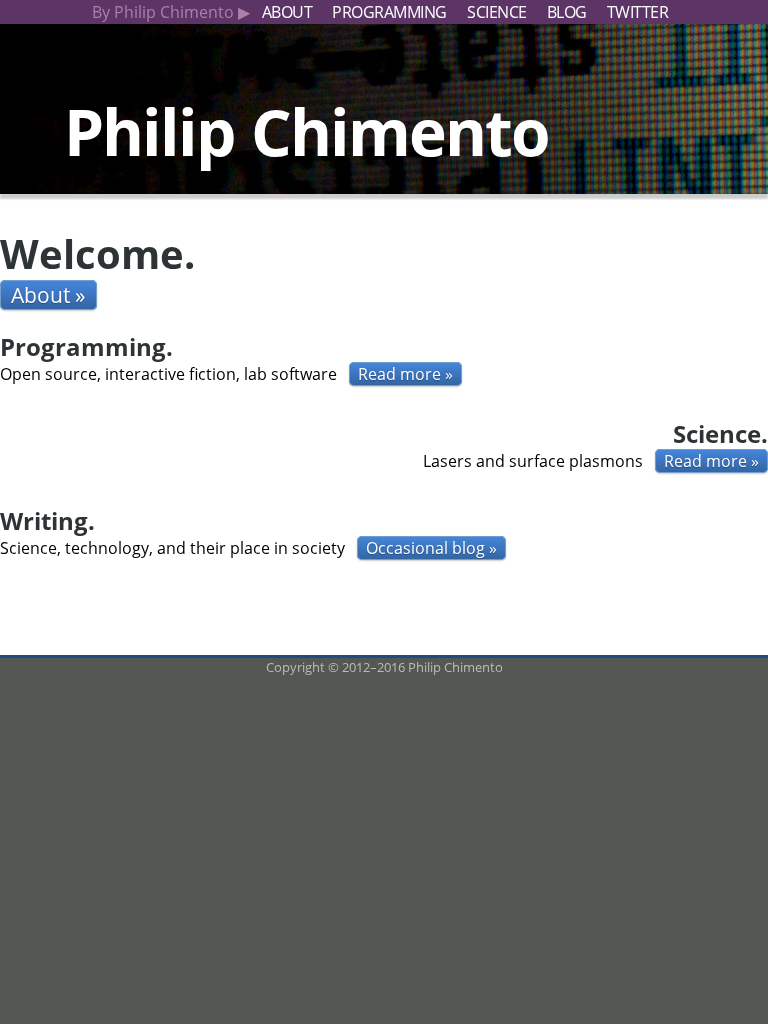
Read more (399, 374)
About (287, 12)
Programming (389, 12)
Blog (567, 12)
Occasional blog (425, 548)
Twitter (638, 12)
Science (497, 12)
